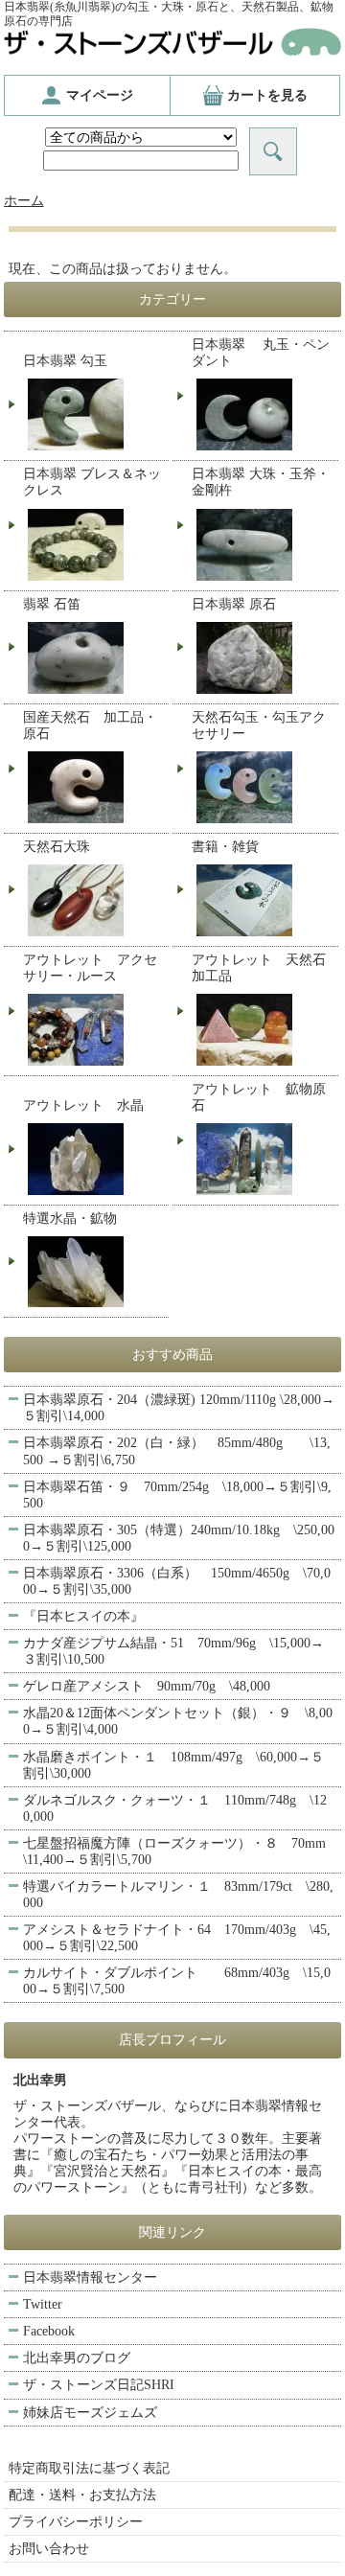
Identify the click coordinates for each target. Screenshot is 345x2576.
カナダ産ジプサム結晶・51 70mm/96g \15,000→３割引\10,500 (173, 1651)
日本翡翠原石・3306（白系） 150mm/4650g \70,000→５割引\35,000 (177, 1581)
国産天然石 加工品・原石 (90, 725)
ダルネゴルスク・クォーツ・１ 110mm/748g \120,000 (175, 1808)
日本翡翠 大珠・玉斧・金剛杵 (261, 482)
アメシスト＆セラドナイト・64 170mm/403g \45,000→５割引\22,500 (177, 1938)
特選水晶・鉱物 (70, 1219)
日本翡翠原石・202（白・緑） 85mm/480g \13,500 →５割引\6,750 (177, 1451)
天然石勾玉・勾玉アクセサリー (259, 725)
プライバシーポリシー (76, 2522)
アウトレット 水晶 (83, 1105)
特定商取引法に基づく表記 (89, 2468)
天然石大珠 (57, 847)
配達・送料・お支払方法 (82, 2495)
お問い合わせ (49, 2549)
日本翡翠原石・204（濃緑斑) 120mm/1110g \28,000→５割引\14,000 (179, 1408)
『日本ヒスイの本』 (83, 1616)
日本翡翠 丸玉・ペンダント (261, 353)
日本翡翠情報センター (90, 2277)
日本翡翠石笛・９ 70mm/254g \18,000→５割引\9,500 (177, 1495)
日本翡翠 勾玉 (65, 361)
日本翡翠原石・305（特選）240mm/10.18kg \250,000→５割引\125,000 (179, 1538)
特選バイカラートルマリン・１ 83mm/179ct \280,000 (178, 1895)
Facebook (49, 2331)
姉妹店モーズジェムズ (90, 2413)
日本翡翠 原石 (234, 604)
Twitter (43, 2304)
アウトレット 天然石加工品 (259, 968)
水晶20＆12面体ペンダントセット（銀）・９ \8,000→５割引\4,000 (178, 1721)
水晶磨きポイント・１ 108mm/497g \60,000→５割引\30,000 (173, 1765)
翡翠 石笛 (52, 604)
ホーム (24, 201)
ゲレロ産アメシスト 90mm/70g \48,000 (147, 1686)
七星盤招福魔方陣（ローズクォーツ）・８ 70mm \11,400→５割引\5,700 (181, 1851)
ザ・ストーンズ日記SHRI (99, 2385)
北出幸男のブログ (77, 2358)
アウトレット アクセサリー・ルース (90, 968)
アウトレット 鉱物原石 (259, 1097)
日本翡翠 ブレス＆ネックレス (92, 482)
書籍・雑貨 (225, 847)
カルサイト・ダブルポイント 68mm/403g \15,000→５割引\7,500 (177, 1981)
